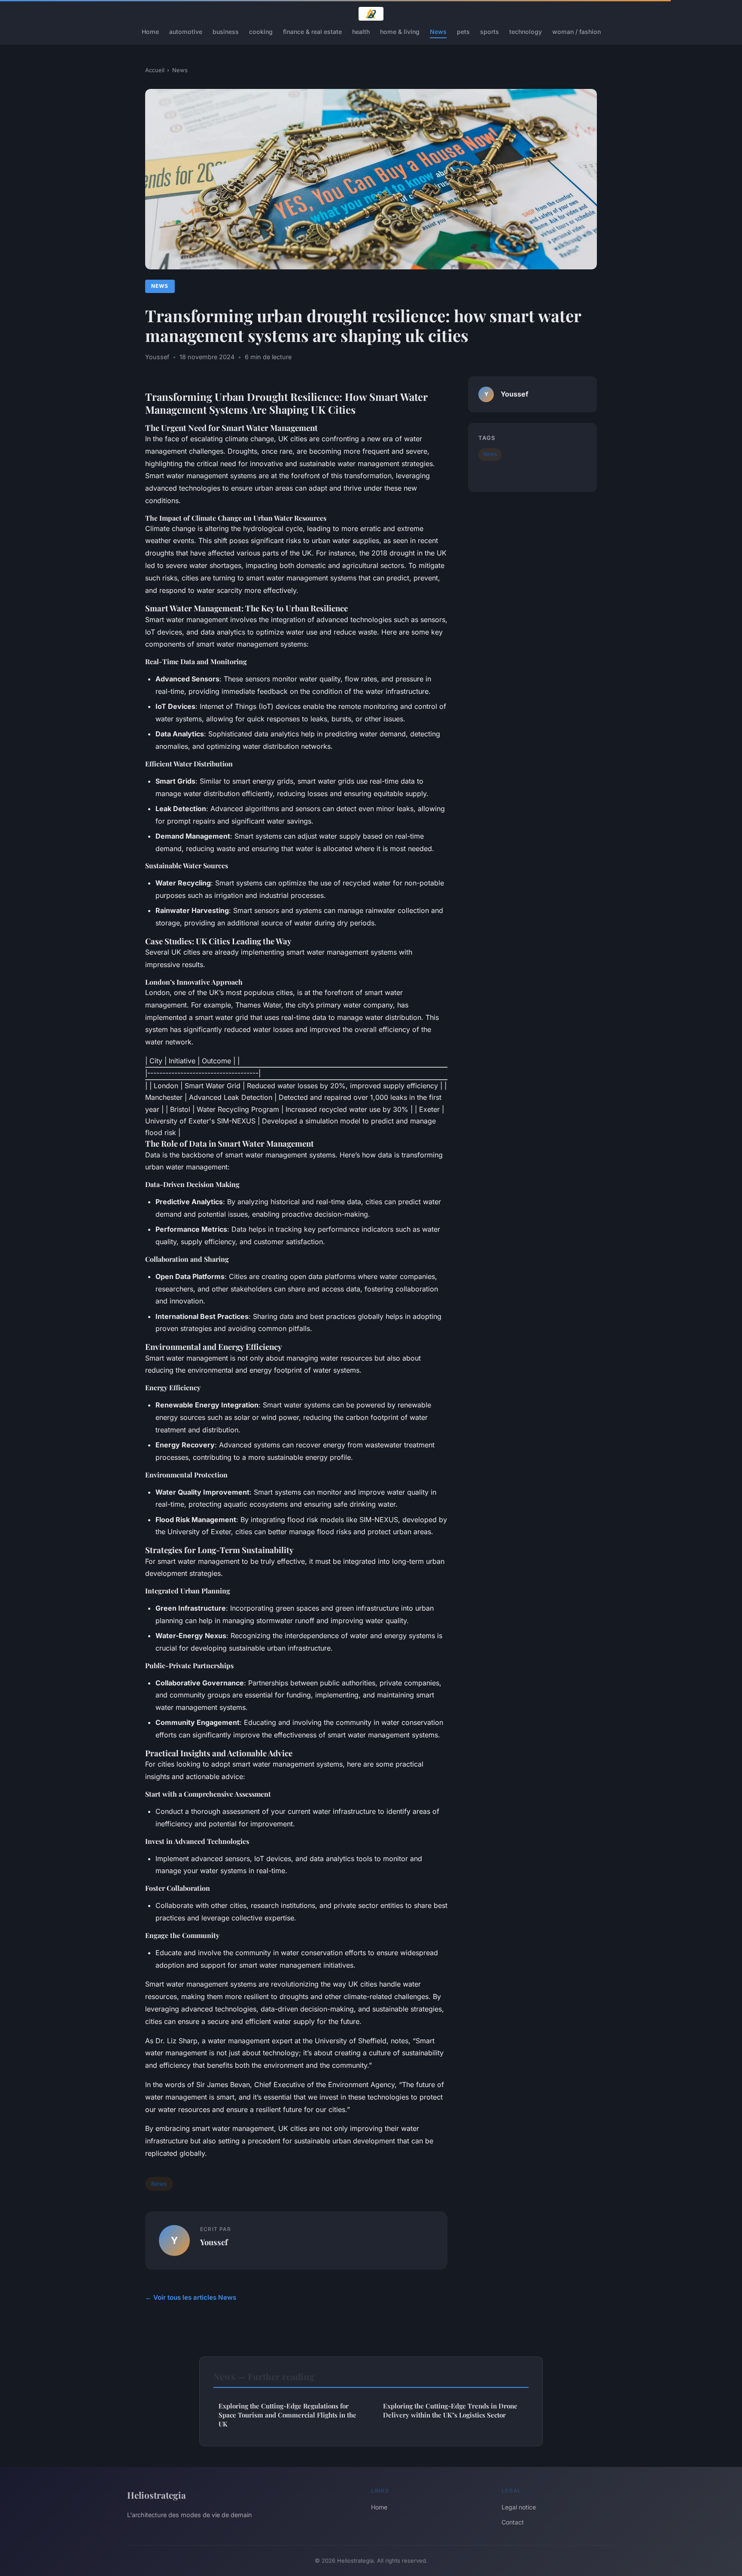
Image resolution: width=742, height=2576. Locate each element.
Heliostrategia (157, 2495)
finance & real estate (312, 32)
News (438, 32)
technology (526, 32)
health (361, 32)
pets (463, 32)
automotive (186, 32)
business (226, 32)
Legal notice (519, 2507)
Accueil (155, 70)
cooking (261, 32)
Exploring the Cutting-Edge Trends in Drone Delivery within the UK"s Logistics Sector (450, 2410)
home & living (400, 32)
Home (150, 32)
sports (490, 32)
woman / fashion (576, 32)
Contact (513, 2522)
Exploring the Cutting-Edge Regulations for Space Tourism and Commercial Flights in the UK (287, 2415)
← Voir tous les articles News (191, 2297)
